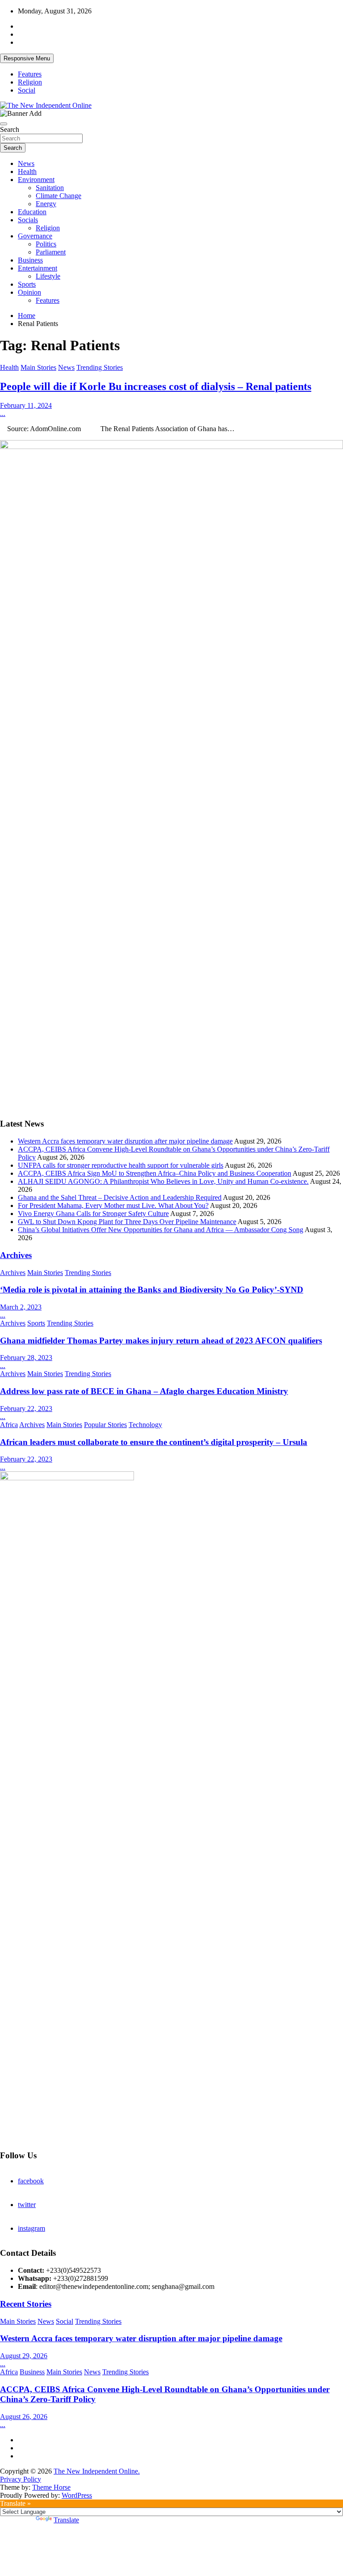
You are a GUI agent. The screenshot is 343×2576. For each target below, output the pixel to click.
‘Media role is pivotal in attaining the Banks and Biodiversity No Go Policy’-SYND (152, 1290)
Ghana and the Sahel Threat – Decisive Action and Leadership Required (120, 1197)
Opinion (29, 292)
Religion (30, 82)
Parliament (51, 252)
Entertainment (38, 268)
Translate (66, 2520)
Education (32, 212)
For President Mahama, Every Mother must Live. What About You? (113, 1205)
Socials (28, 220)
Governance (35, 236)
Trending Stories (100, 367)
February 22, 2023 (26, 1409)
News (26, 163)
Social (27, 90)
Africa (9, 1425)
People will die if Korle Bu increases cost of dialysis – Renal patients (156, 386)
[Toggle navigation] (4, 124)
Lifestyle (48, 276)
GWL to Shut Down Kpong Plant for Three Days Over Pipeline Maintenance (127, 1222)
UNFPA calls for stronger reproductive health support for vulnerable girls (121, 1165)
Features (30, 74)
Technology (145, 1425)
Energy (46, 204)
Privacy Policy (21, 2479)
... (3, 413)
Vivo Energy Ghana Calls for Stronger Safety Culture (93, 1214)
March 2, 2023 (21, 1307)
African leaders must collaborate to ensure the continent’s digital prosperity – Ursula (154, 1442)
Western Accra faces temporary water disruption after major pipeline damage (125, 1141)
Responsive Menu (27, 58)
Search (10, 129)
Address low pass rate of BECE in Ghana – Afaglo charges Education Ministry (144, 1391)
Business (30, 260)
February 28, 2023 (26, 1358)
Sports (27, 284)
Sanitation (50, 188)
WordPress (77, 2495)
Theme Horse (51, 2487)
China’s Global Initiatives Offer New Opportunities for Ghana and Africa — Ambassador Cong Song (161, 1230)
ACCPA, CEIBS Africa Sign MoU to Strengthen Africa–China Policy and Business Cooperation (155, 1173)
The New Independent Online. (97, 2471)
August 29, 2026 (24, 2356)
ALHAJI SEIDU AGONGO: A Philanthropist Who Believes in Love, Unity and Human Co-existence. (163, 1181)
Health (27, 172)
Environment (36, 180)
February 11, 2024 (26, 405)
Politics (46, 244)
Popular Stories (105, 1425)
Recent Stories (26, 2304)
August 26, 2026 (24, 2417)
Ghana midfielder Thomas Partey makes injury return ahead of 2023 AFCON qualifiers (161, 1341)
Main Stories (38, 367)
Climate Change (59, 196)
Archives (16, 1255)
